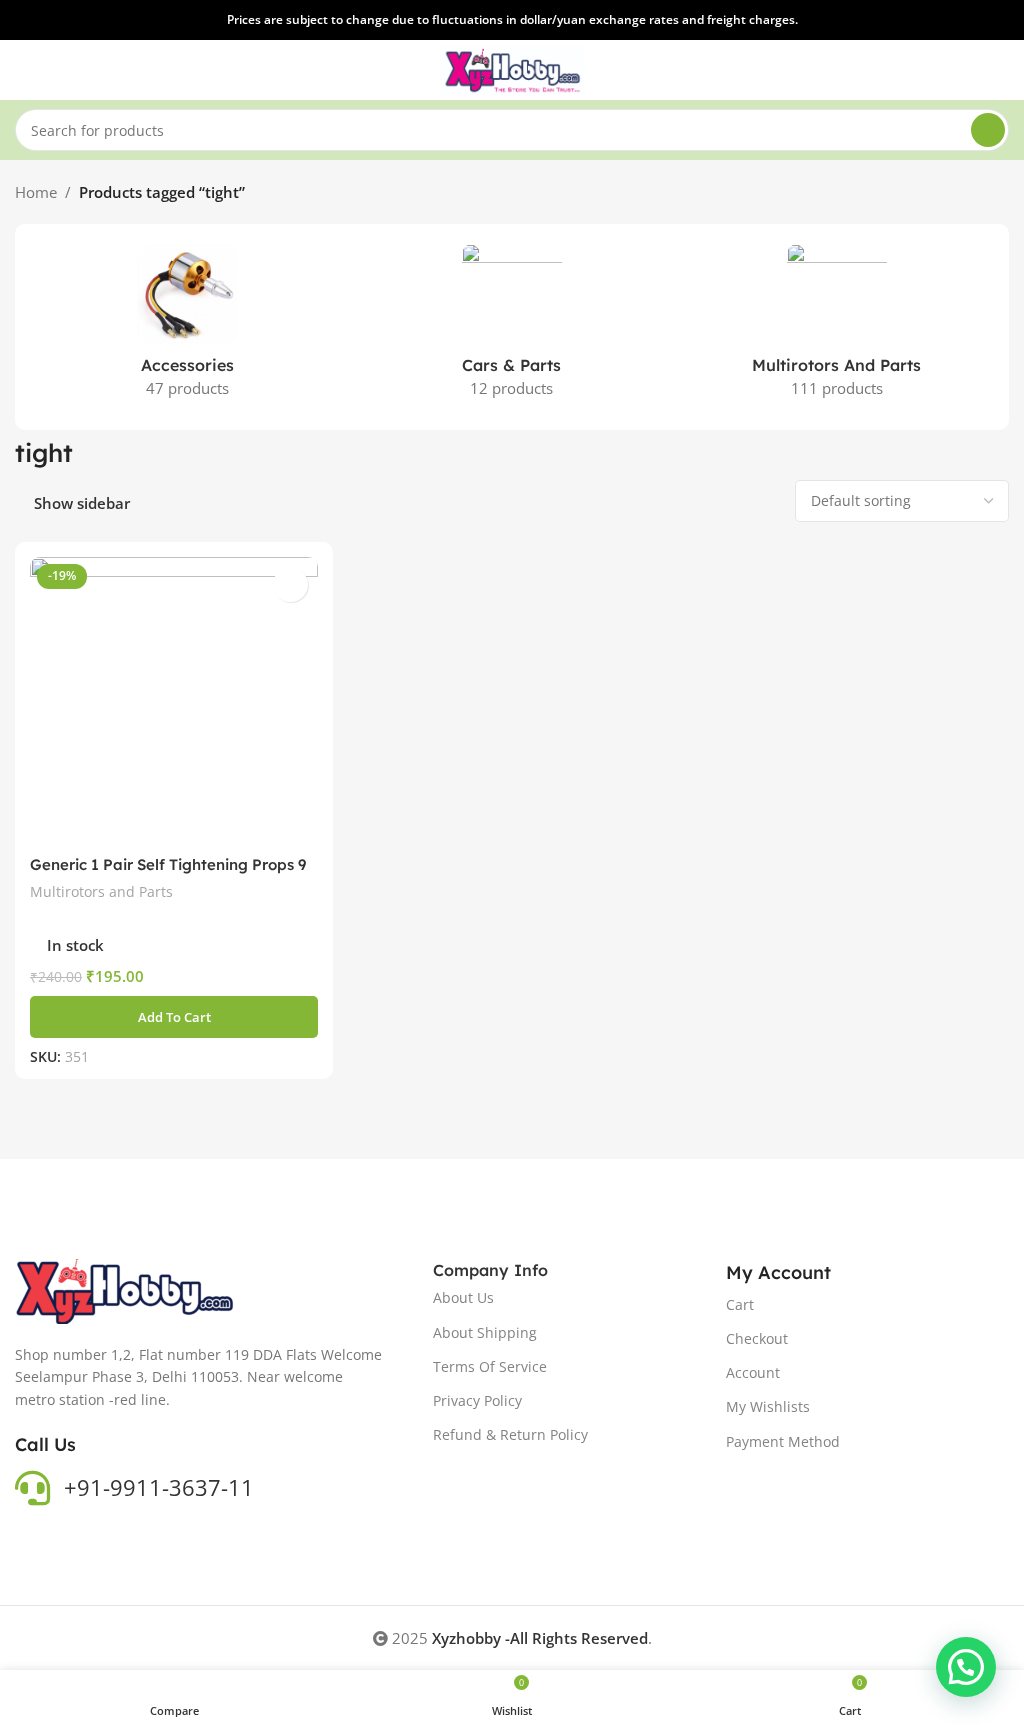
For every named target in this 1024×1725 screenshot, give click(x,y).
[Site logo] (512, 68)
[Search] (988, 130)
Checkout (757, 1338)
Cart (740, 1304)
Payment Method (783, 1441)
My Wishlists (768, 1406)
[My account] (1001, 70)
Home (36, 192)
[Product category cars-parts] (512, 327)
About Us (463, 1297)
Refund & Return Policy (510, 1434)
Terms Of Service (490, 1366)
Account (753, 1372)
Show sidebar (82, 503)
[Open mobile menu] (23, 70)
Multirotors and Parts (101, 891)
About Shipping (485, 1332)
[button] (174, 1017)
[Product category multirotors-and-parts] (836, 327)
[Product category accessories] (187, 327)
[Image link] (126, 1290)
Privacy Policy (477, 1400)
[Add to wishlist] (290, 584)
